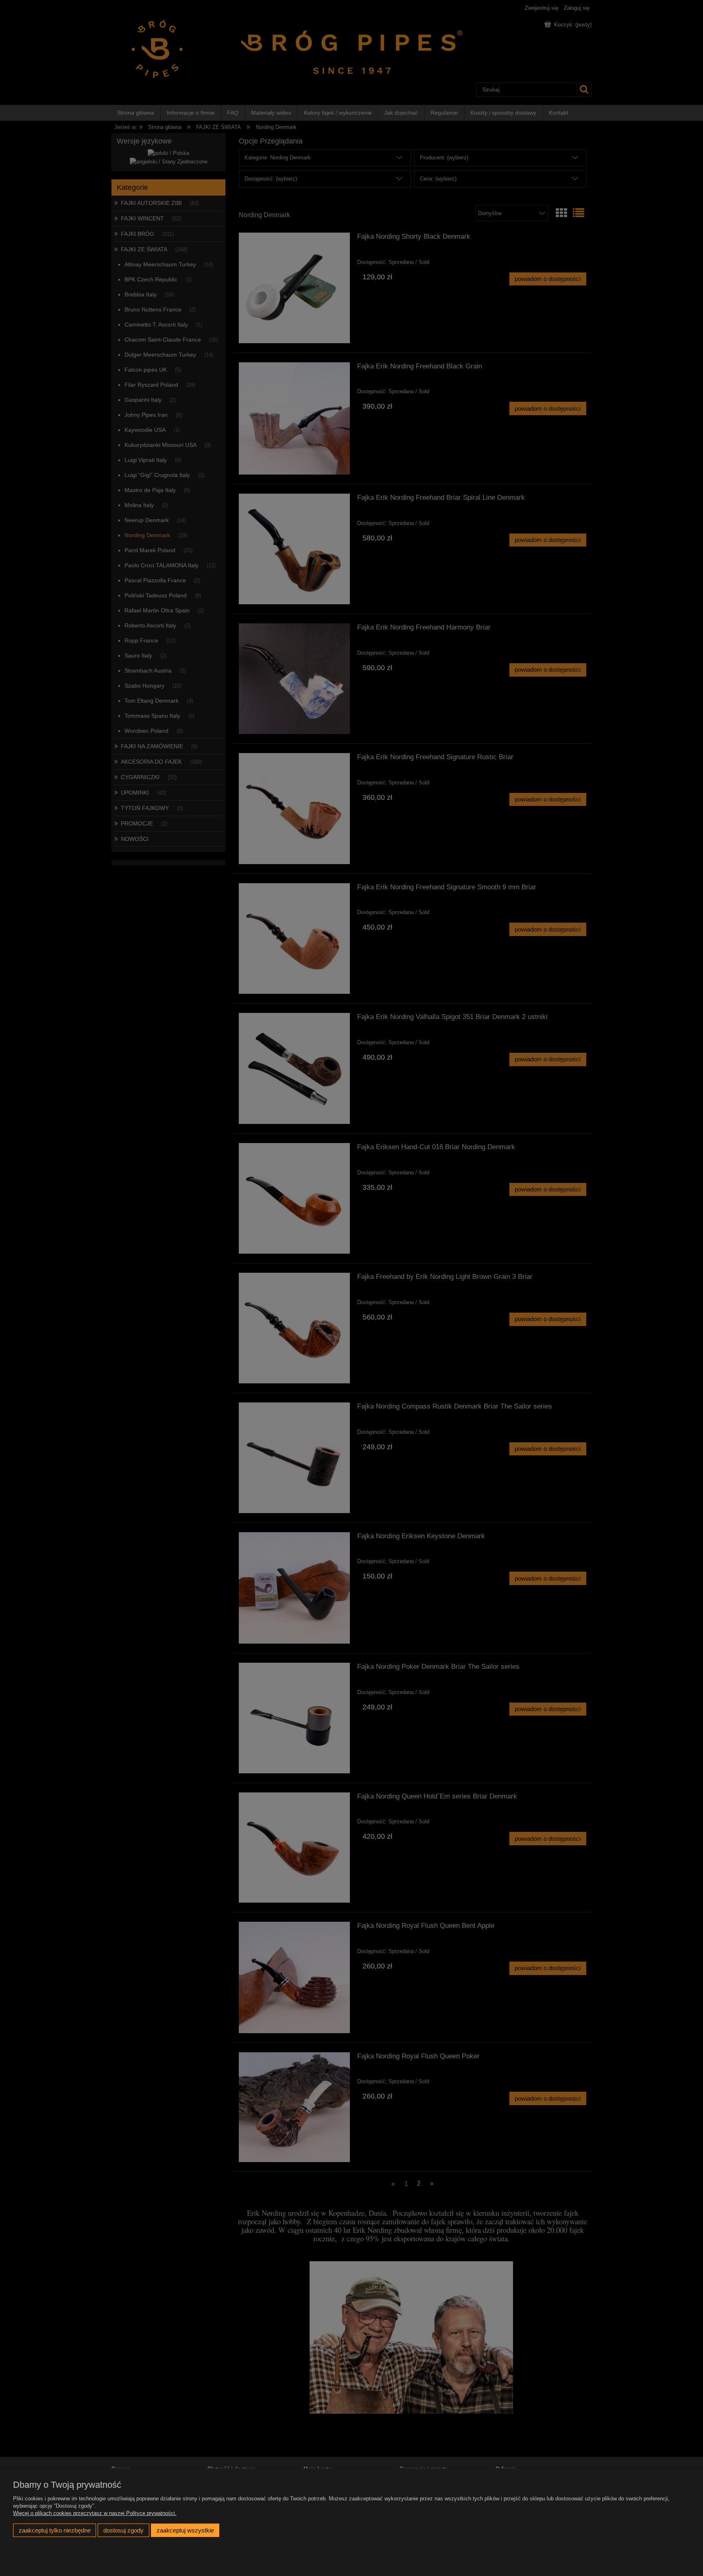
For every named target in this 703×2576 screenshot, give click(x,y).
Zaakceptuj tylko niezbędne (55, 2530)
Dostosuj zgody (123, 2530)
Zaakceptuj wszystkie (185, 2530)
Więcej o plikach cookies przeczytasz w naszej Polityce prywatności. (95, 2513)
